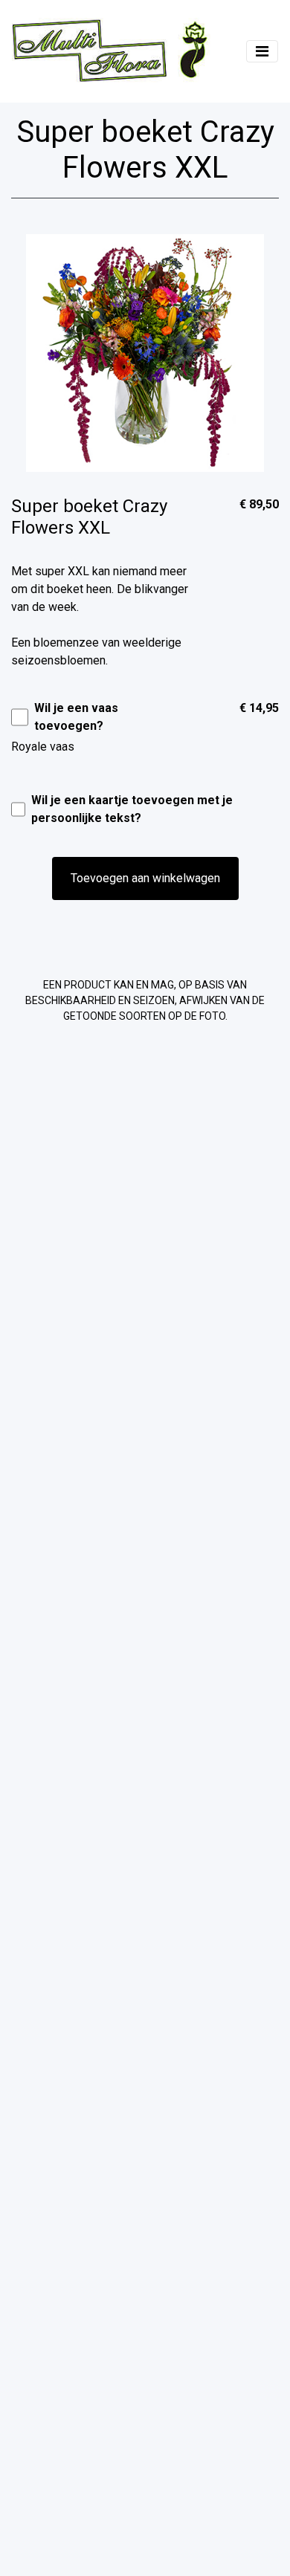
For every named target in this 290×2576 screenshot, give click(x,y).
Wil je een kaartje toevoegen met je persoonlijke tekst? (132, 809)
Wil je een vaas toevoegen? (76, 717)
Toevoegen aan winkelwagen (145, 878)
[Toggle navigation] (262, 51)
